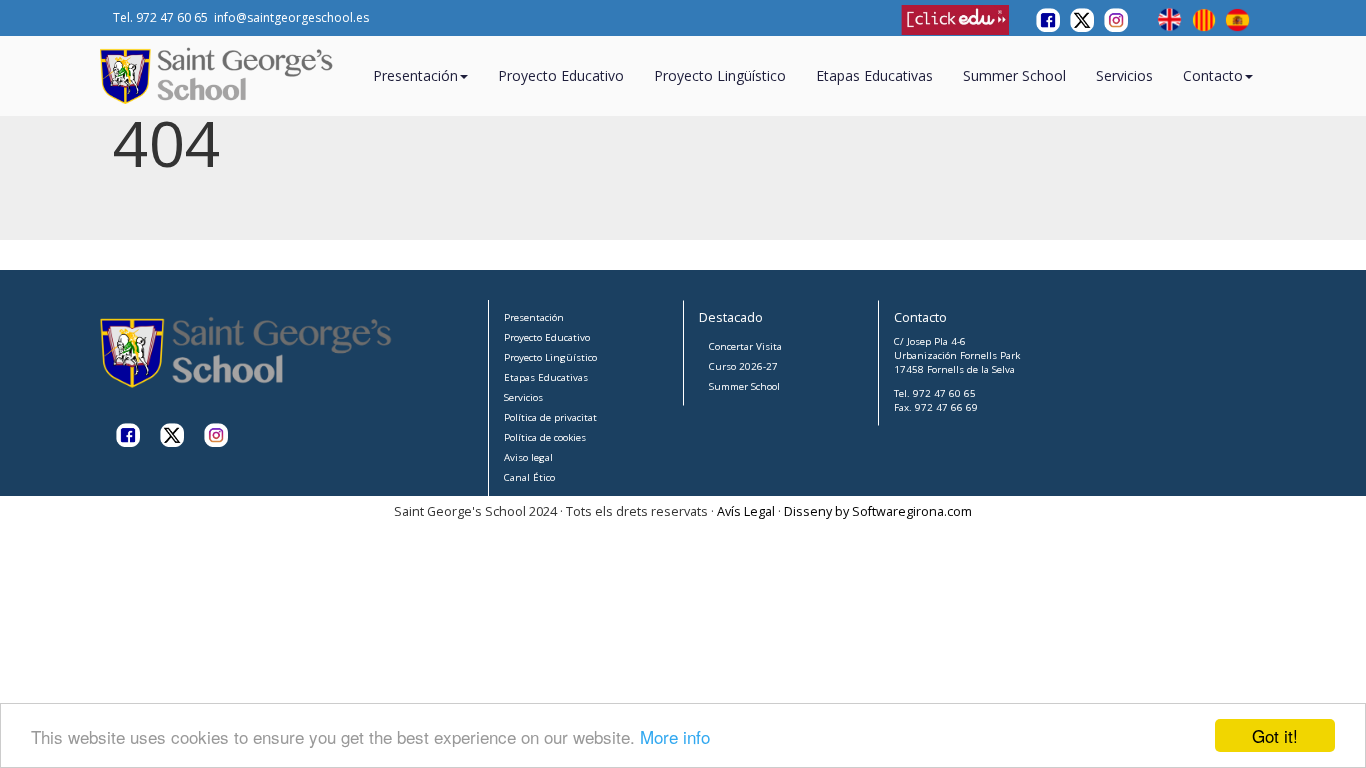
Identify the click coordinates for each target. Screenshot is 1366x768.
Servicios (1124, 75)
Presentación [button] (415, 75)
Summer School (1014, 75)
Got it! (1275, 735)
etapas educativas (874, 75)
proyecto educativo (561, 75)
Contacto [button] (1213, 75)
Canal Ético (529, 477)
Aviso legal (528, 457)
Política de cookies (545, 437)
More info (675, 736)
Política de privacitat (550, 417)
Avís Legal (746, 511)
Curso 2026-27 (743, 366)
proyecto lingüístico (720, 75)
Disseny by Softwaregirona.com (878, 511)
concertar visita (745, 346)
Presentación (534, 317)
